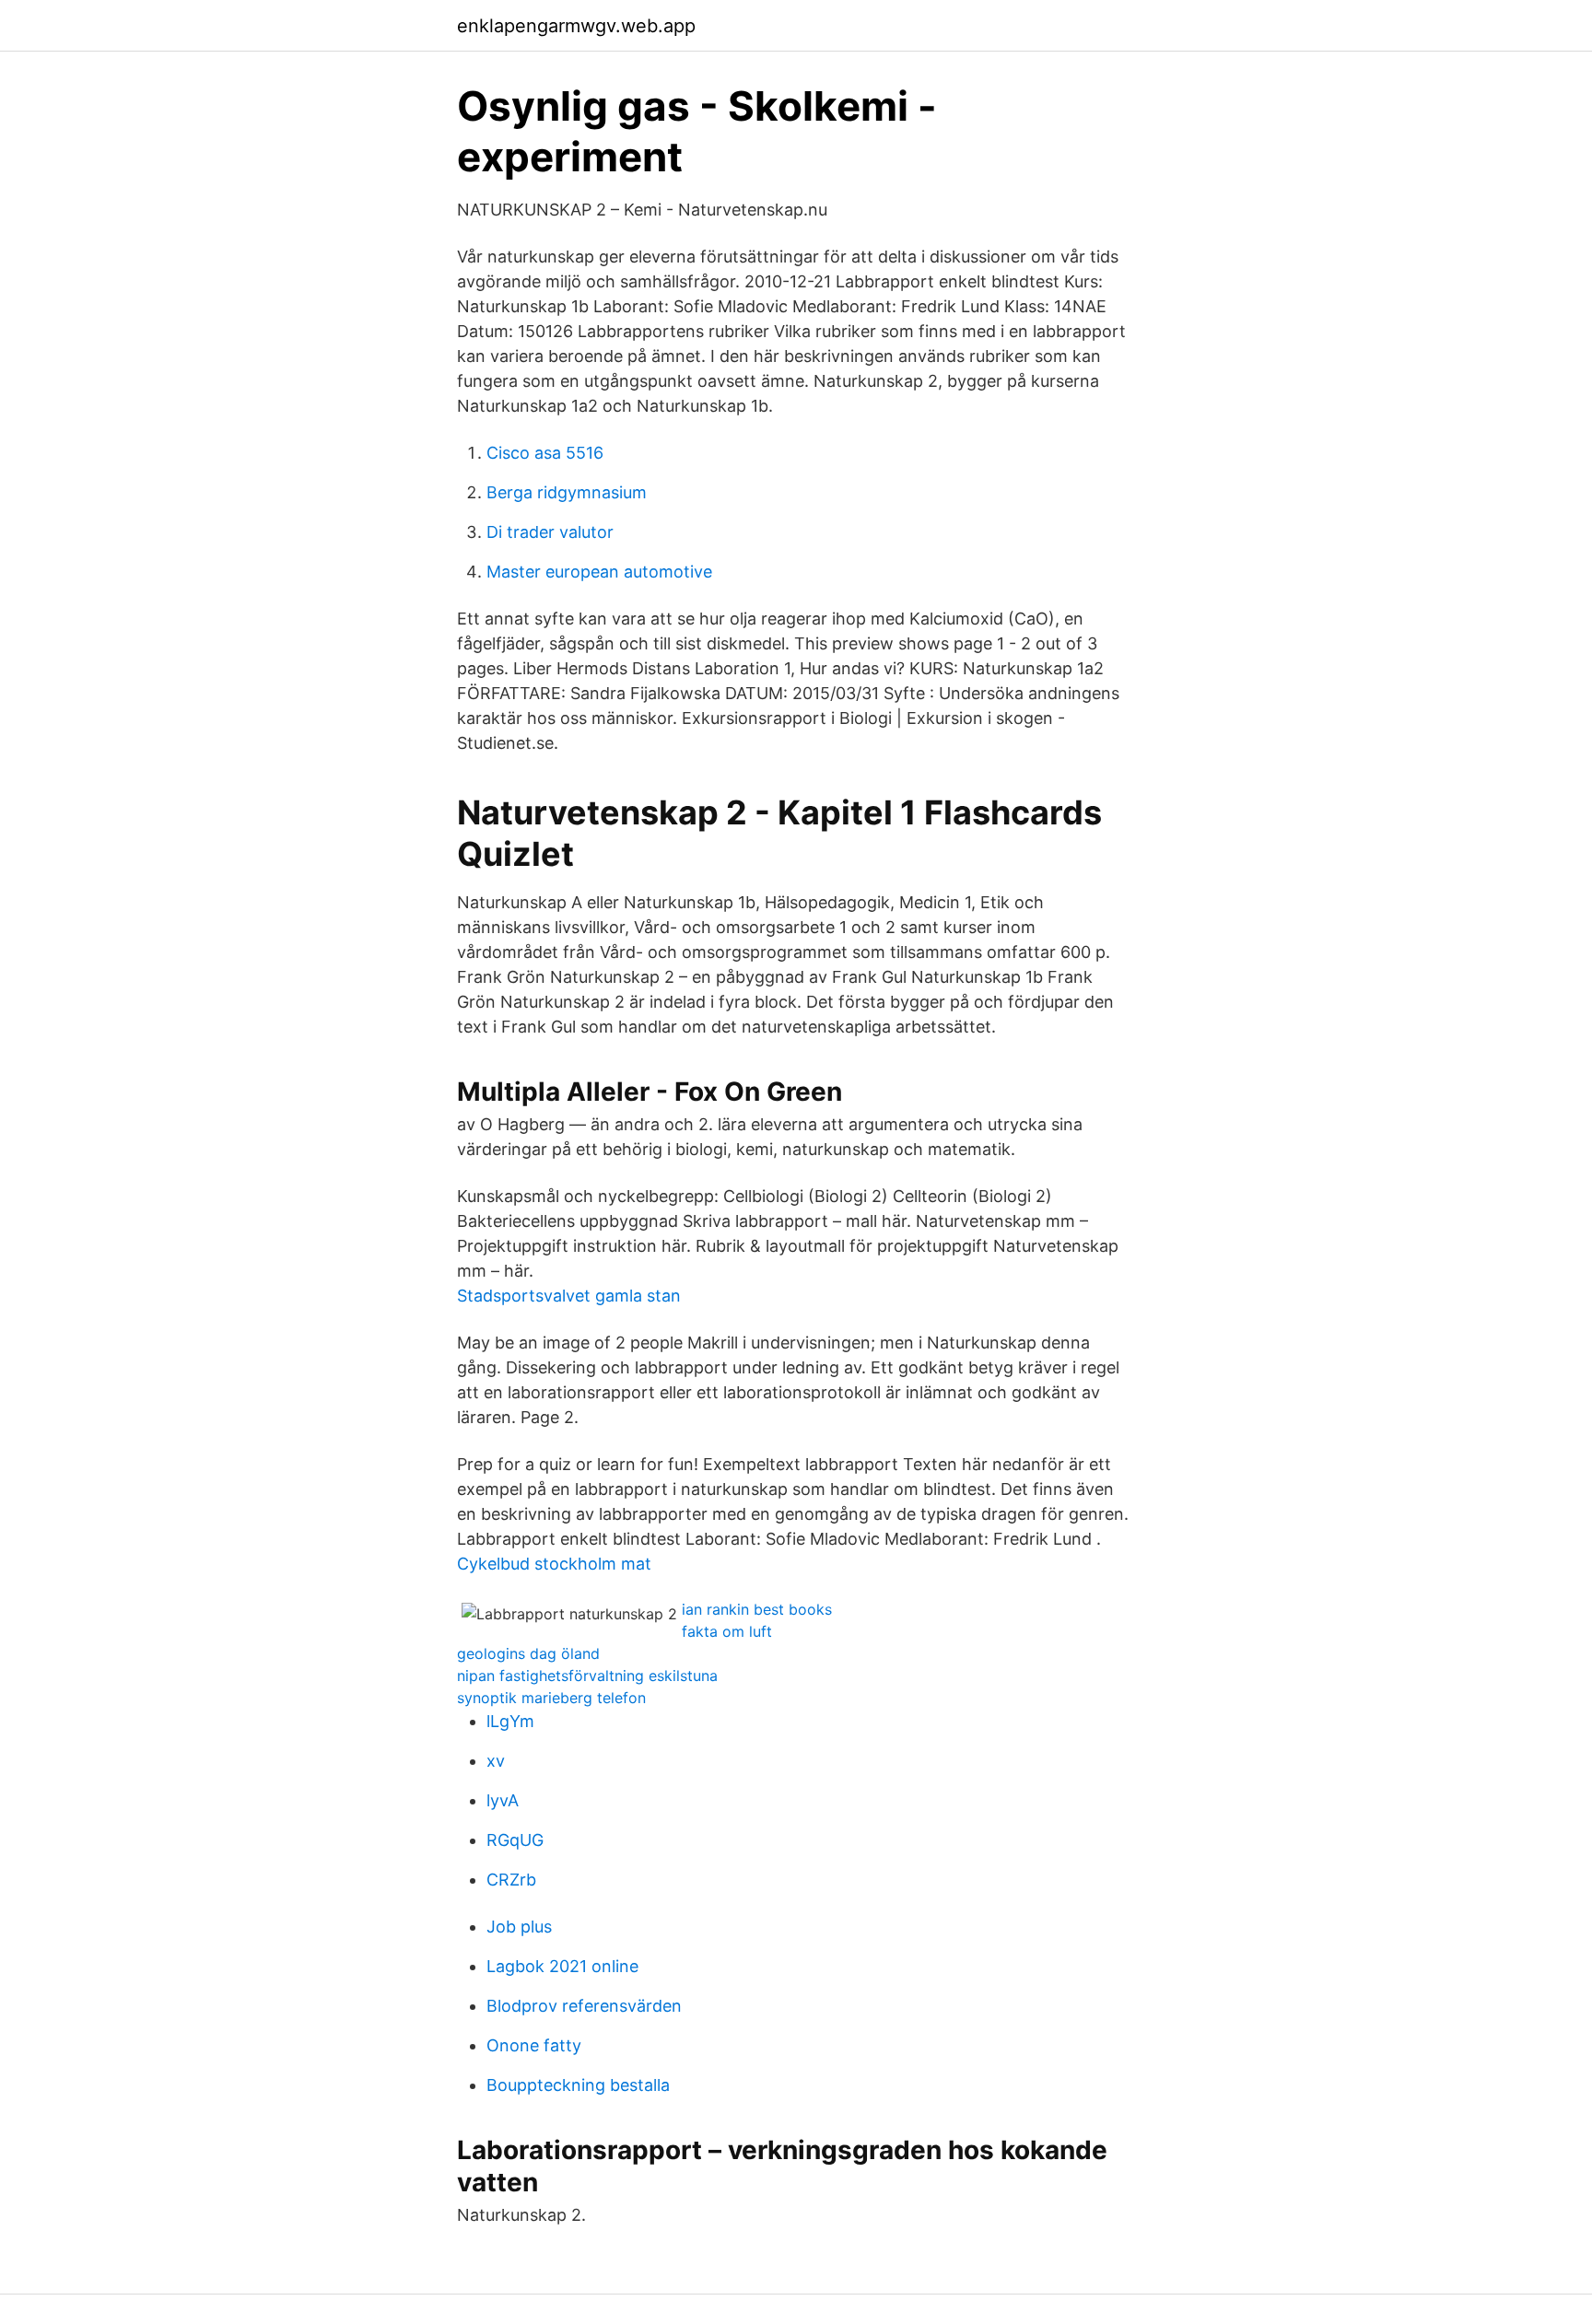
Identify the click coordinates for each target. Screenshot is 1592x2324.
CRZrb (511, 1880)
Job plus (519, 1927)
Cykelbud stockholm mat (554, 1564)
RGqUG (515, 1840)
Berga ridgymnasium (567, 492)
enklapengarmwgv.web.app (576, 26)
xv (496, 1761)
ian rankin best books (757, 1609)
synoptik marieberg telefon (551, 1698)
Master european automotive (599, 572)
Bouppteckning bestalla (578, 2085)
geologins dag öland (528, 1653)
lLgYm (510, 1721)
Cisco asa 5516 (545, 453)
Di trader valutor (550, 532)
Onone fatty (534, 2045)
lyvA (503, 1800)
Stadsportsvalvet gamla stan (569, 1296)
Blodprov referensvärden (584, 2006)
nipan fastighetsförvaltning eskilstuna (587, 1676)
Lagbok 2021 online (562, 1966)
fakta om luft (727, 1631)
